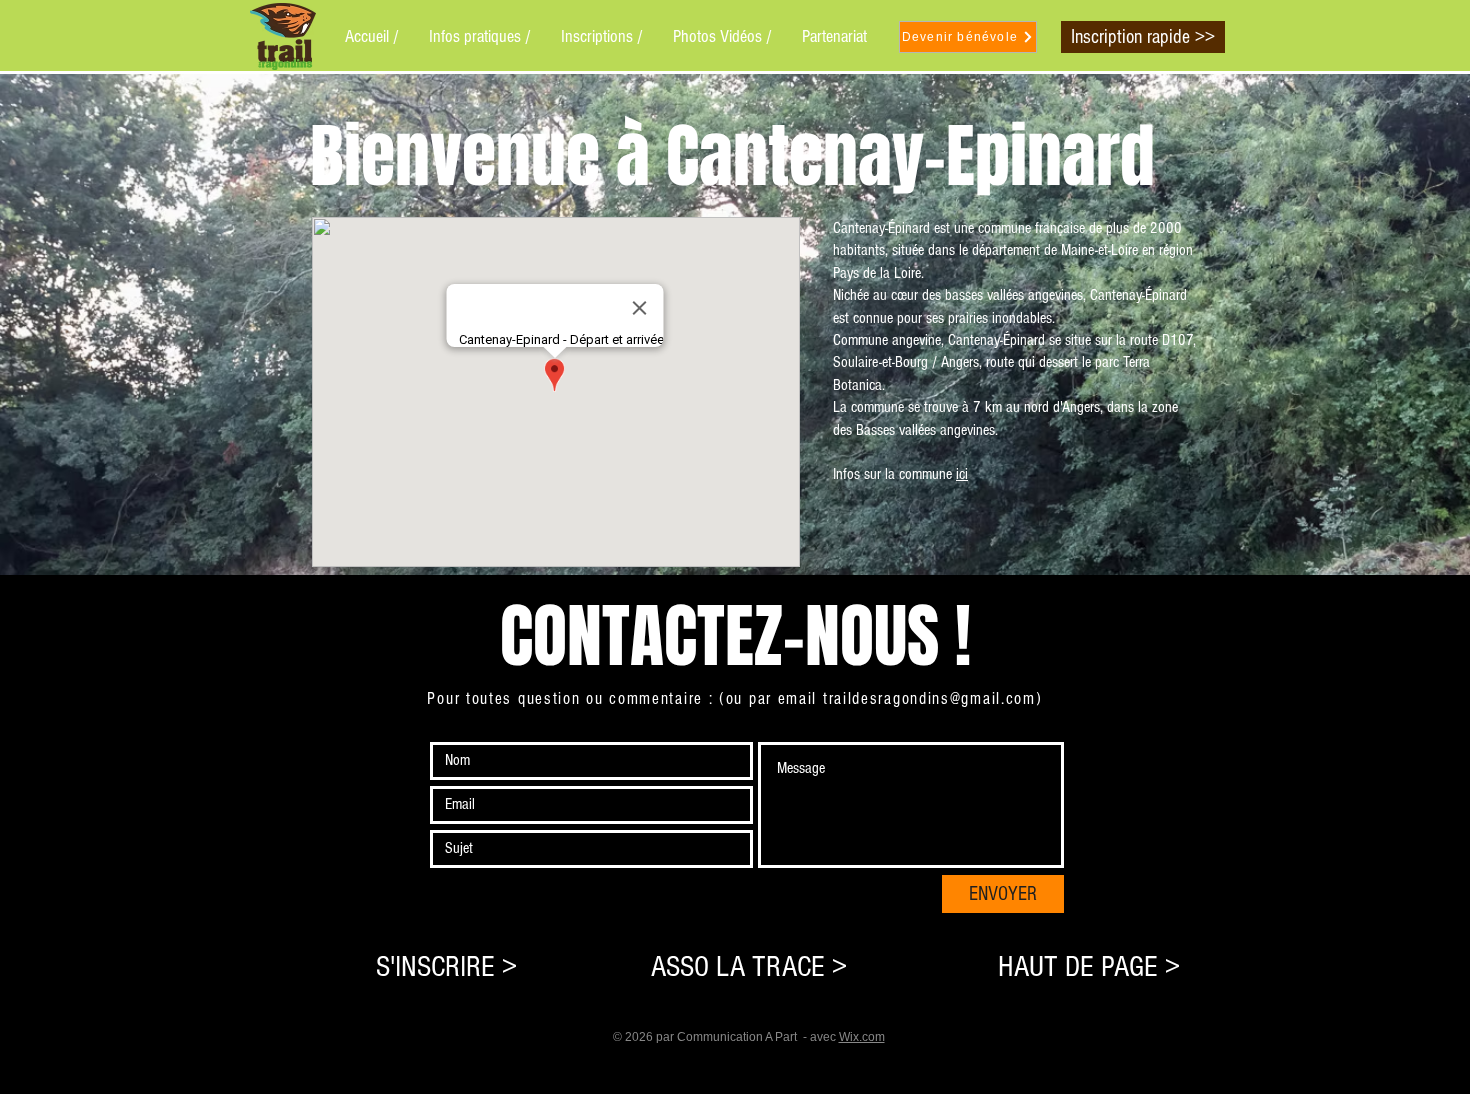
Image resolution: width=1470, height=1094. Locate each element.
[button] (480, 36)
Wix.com (862, 1037)
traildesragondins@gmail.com (929, 698)
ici (962, 474)
